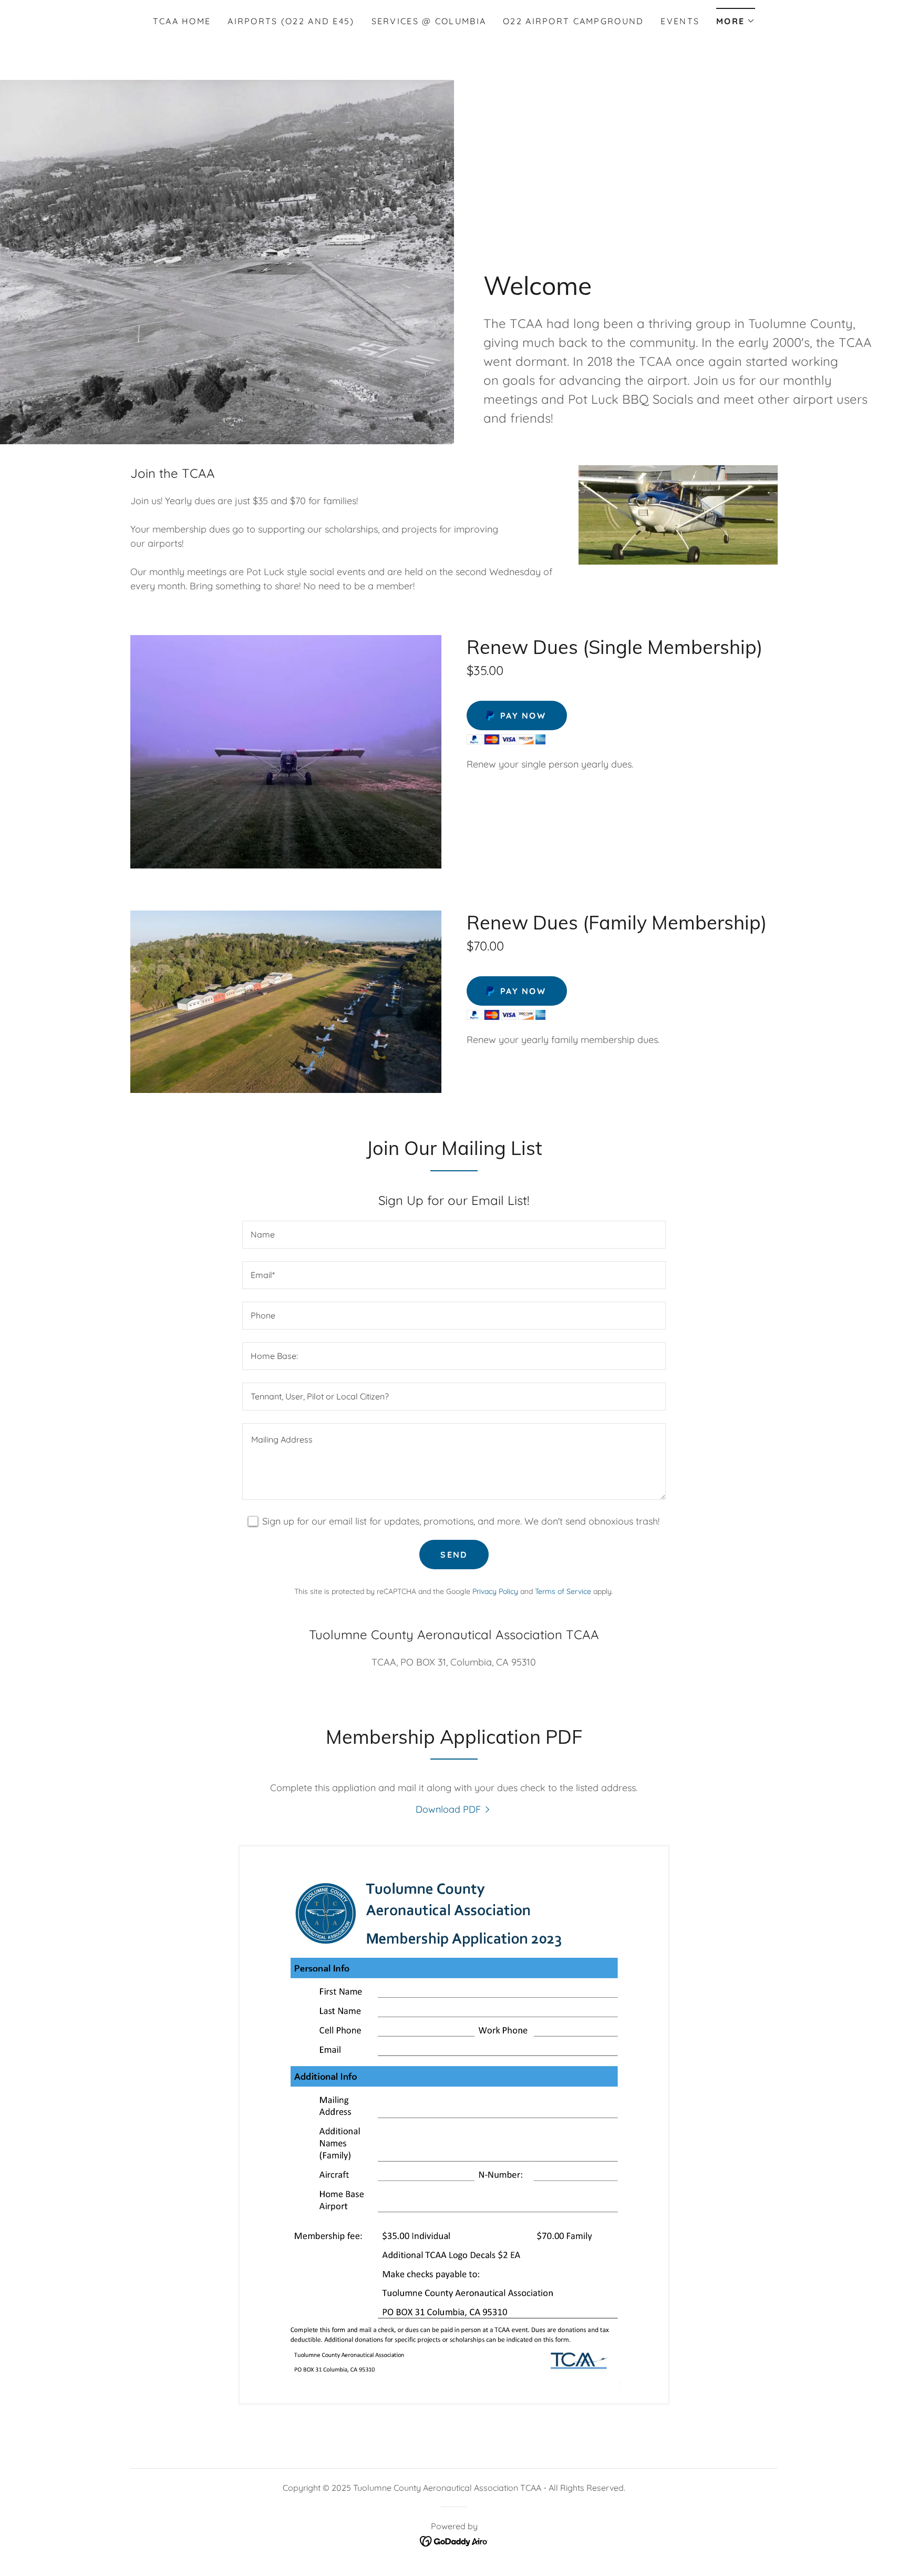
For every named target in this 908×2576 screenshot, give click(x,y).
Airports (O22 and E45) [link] (291, 21)
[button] (736, 18)
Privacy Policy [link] (495, 1591)
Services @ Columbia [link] (429, 21)
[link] (454, 1809)
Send (454, 1555)
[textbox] (454, 1235)
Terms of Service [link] (563, 1591)
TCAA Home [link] (182, 21)
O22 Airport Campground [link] (573, 21)
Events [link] (680, 21)
